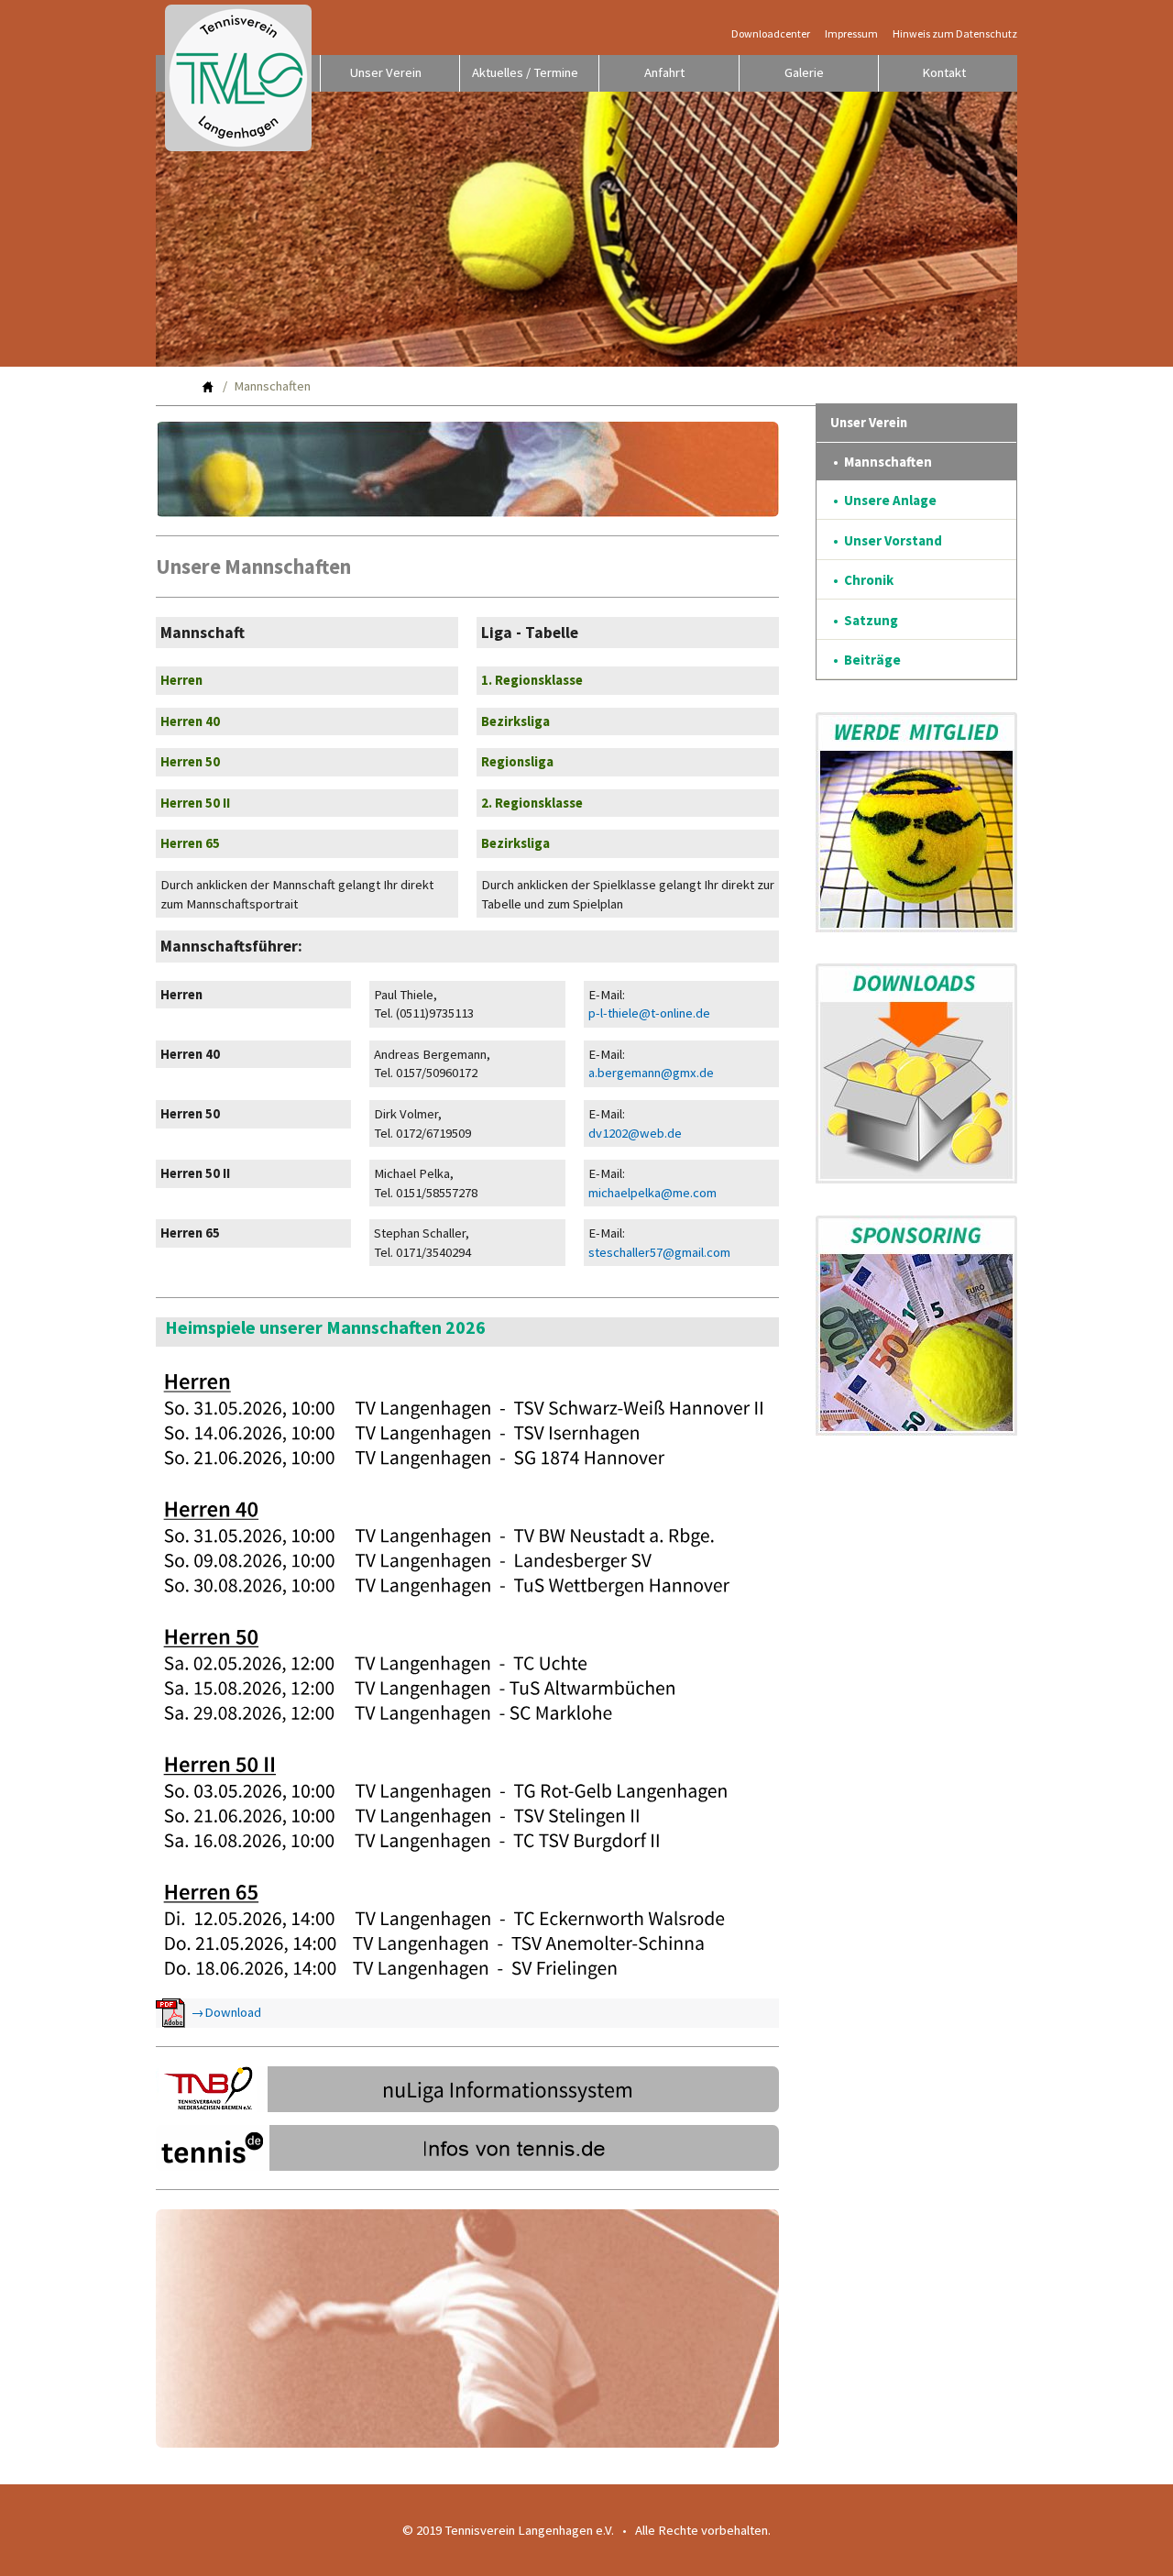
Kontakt (944, 72)
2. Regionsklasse (532, 803)
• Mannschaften (882, 462)
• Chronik (863, 580)
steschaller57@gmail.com (659, 1252)
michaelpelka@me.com (652, 1193)
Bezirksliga (515, 721)
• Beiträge (867, 660)
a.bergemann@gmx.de (651, 1073)
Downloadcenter (771, 34)
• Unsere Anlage (885, 500)
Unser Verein (386, 72)
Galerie (804, 72)
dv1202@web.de (635, 1133)
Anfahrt (664, 72)
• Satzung (866, 620)
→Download (223, 2011)
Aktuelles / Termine (525, 72)
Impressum (851, 34)
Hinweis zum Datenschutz (955, 34)
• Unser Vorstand (888, 540)
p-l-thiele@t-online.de (649, 1013)
